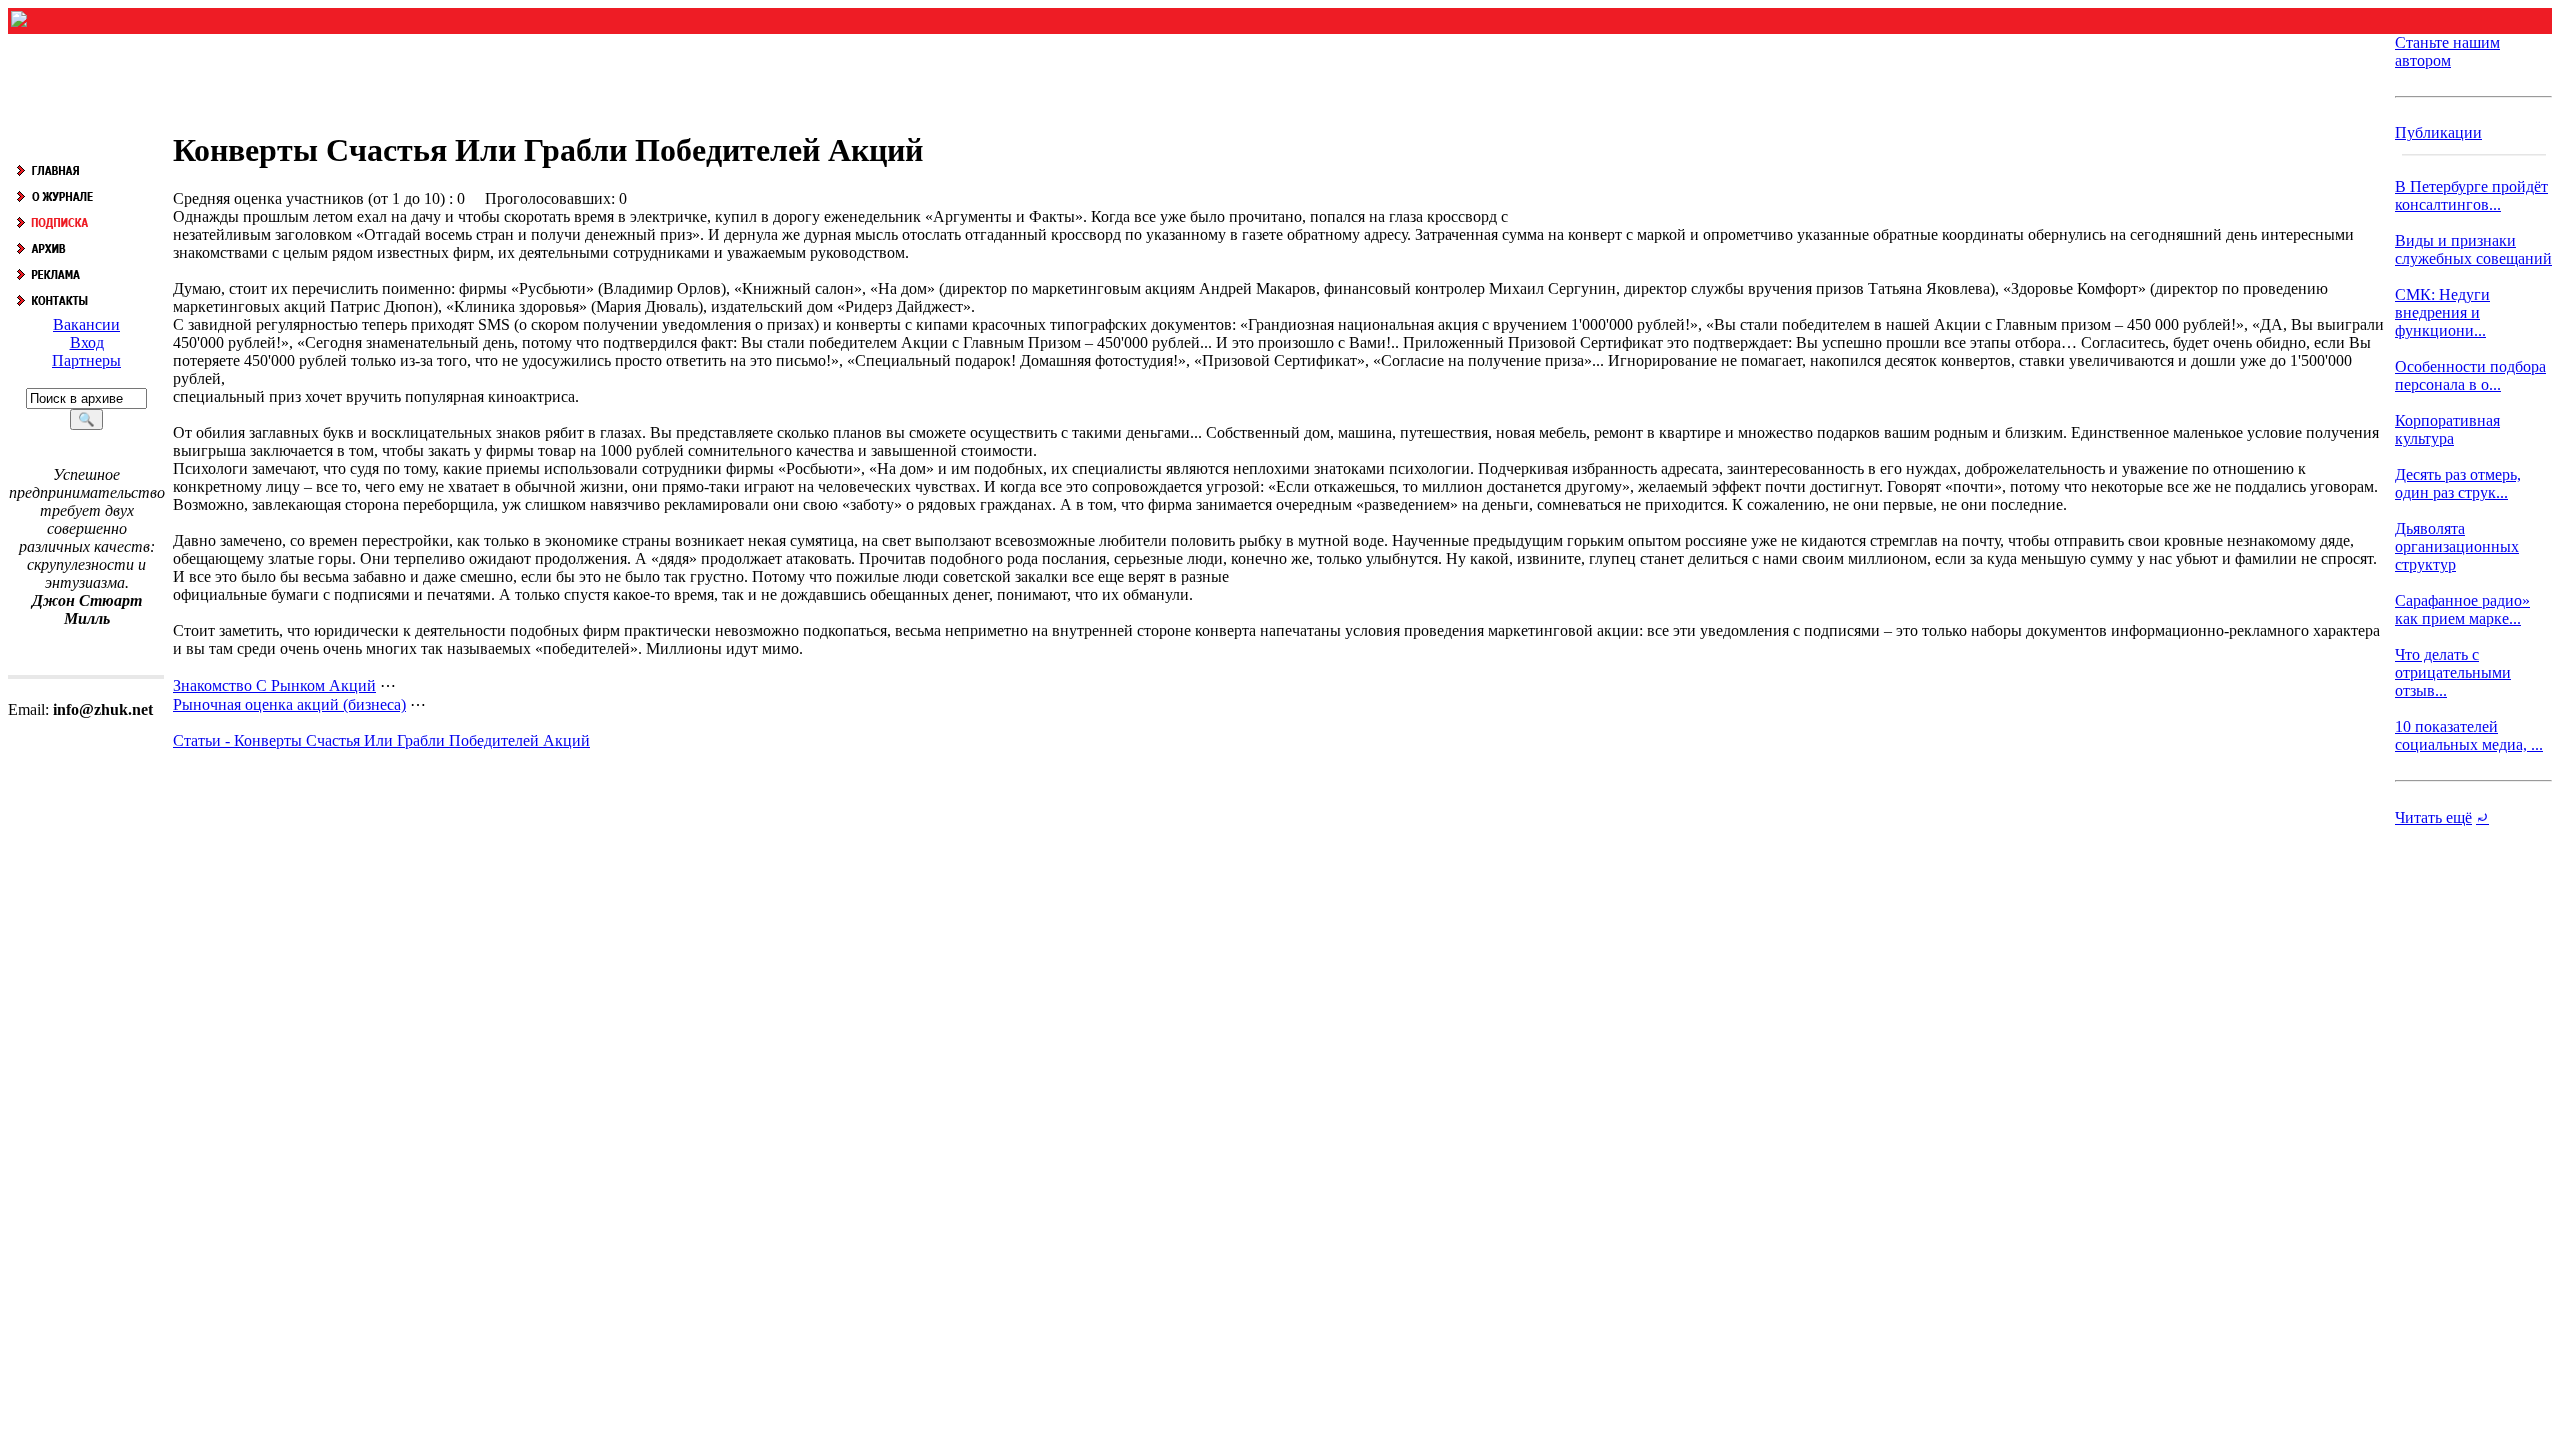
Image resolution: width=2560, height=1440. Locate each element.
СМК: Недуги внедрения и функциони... (2442, 312)
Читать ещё (2433, 817)
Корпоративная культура (2447, 429)
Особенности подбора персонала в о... (2470, 375)
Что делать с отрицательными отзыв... (2453, 672)
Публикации (2438, 132)
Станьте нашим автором (2447, 51)
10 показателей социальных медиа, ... (2469, 735)
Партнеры (86, 360)
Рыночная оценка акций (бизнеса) (289, 704)
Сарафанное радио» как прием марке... (2462, 609)
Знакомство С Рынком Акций (274, 685)
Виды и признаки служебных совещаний (2473, 249)
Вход (87, 342)
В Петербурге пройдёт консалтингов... (2471, 195)
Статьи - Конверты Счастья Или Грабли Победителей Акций (381, 740)
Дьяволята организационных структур (2457, 546)
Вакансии (86, 324)
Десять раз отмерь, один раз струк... (2458, 483)
